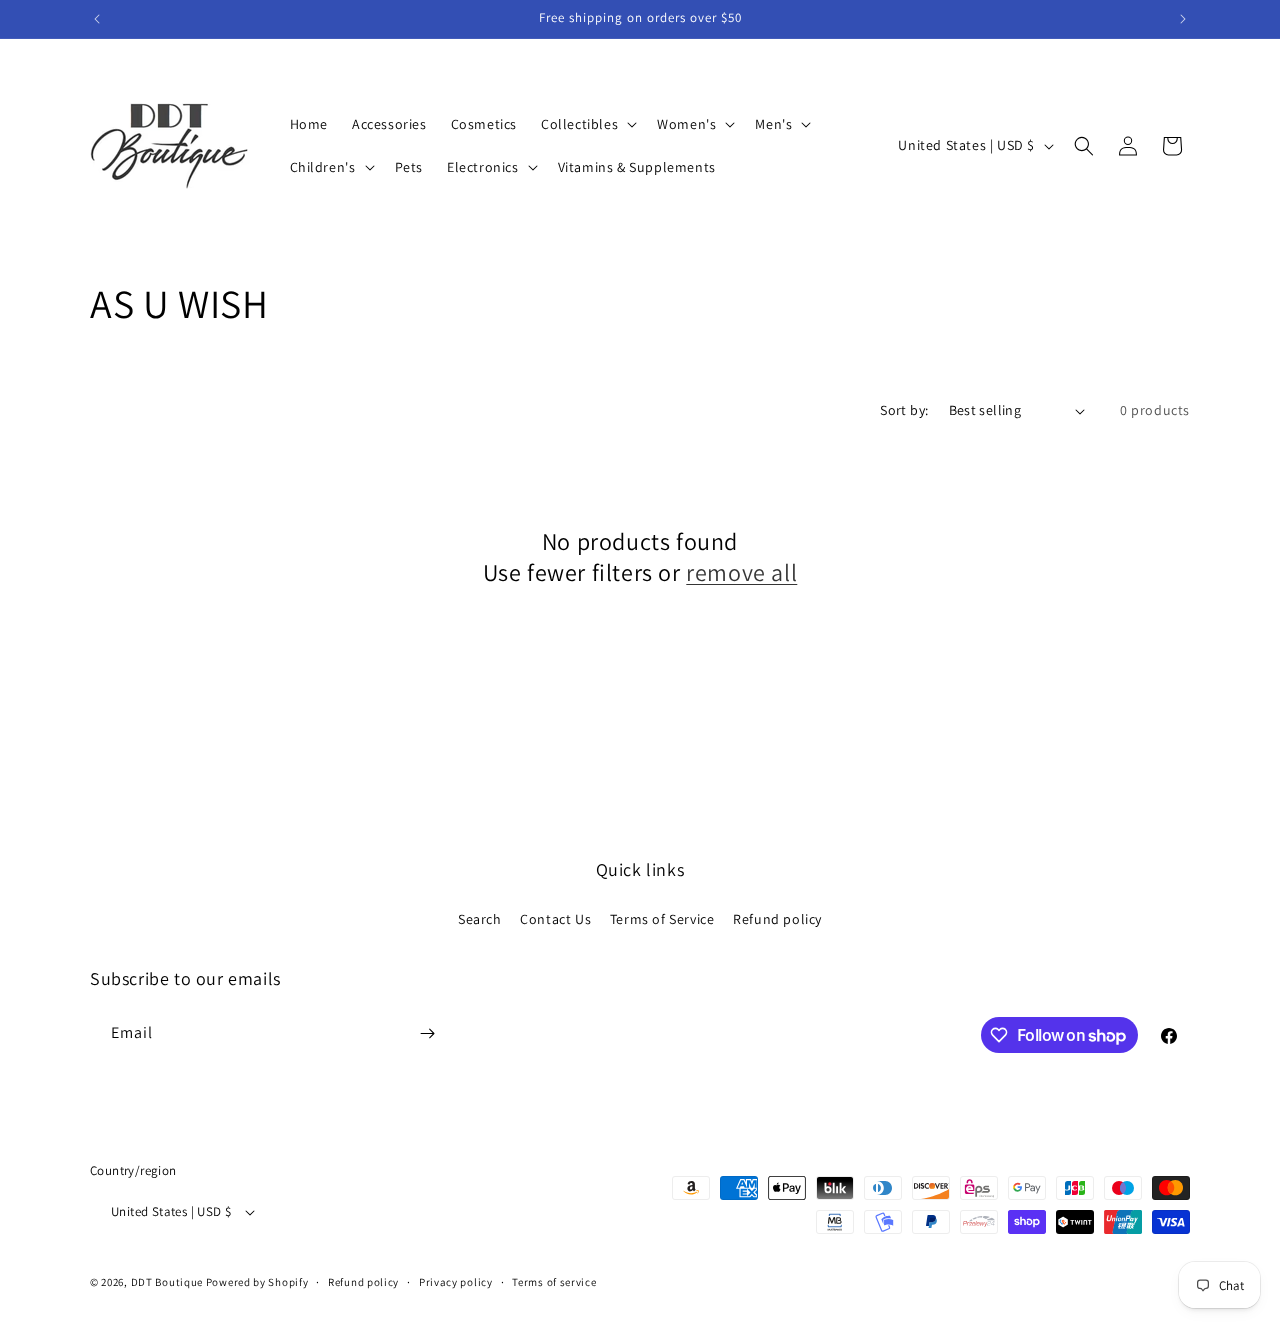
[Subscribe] (427, 1033)
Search (480, 919)
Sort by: (904, 410)
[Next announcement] (1183, 19)
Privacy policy (456, 1282)
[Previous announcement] (97, 19)
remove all (741, 572)
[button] (587, 124)
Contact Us (555, 919)
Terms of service (554, 1282)
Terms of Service (662, 919)
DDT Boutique (167, 1282)
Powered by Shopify (257, 1282)
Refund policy (777, 919)
